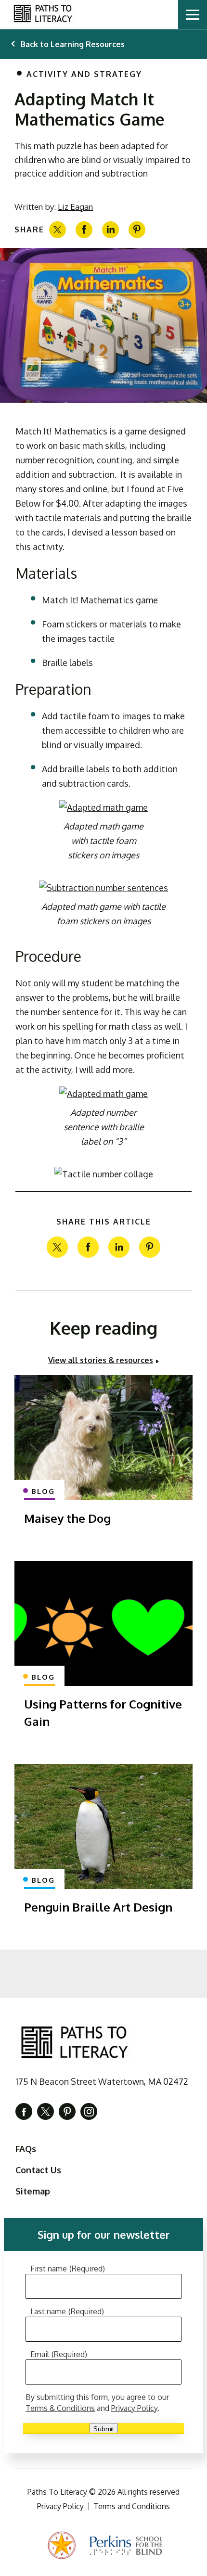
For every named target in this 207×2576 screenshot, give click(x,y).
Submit (104, 2429)
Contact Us (38, 2170)
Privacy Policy (134, 2408)
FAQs (26, 2149)
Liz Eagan (75, 207)
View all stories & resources (101, 1360)
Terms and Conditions (132, 2506)
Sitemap (33, 2191)
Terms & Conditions (60, 2408)
